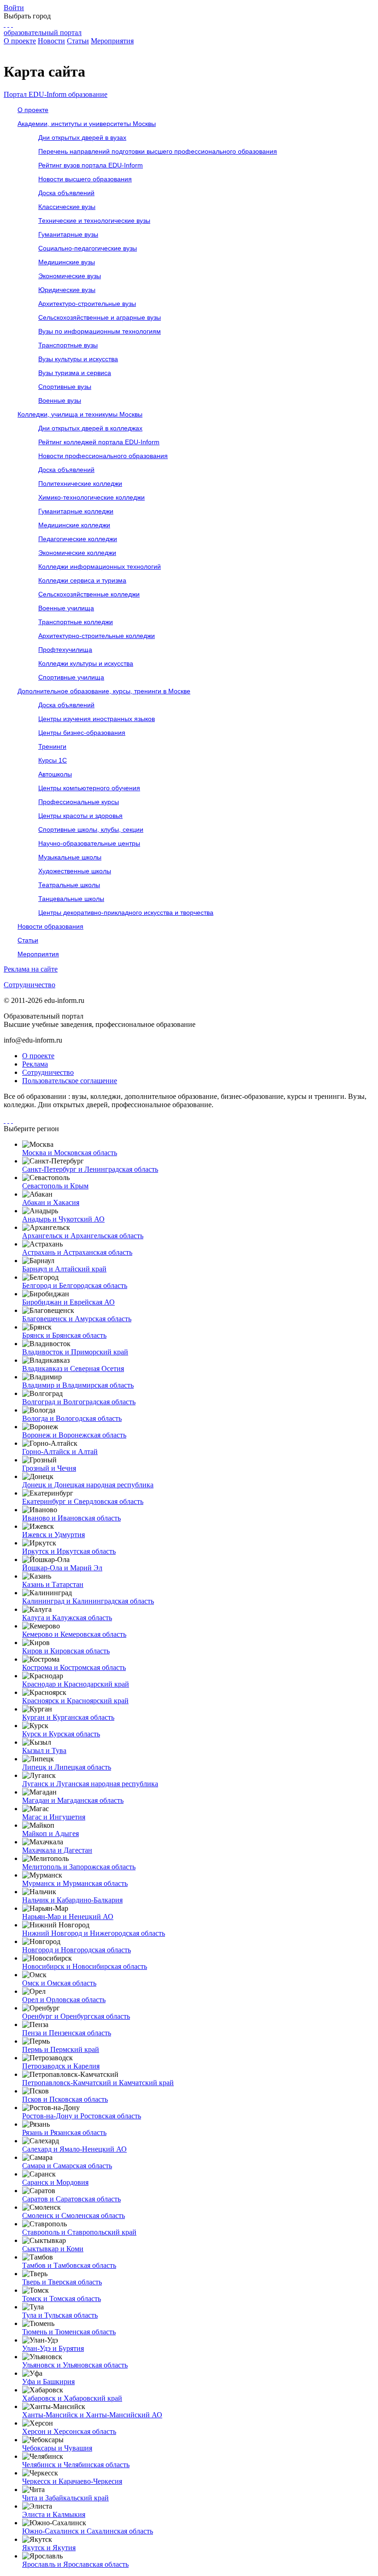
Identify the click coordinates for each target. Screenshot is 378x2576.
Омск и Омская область (59, 1983)
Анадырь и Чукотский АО (63, 1219)
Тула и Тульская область (60, 2315)
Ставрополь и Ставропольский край (79, 2232)
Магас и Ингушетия (54, 1817)
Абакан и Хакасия (51, 1202)
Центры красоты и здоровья (80, 816)
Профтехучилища (65, 650)
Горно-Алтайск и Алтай (60, 1452)
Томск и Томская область (62, 2299)
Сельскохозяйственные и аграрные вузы (100, 317)
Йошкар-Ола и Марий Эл (62, 1568)
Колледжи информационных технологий (100, 566)
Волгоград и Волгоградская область (79, 1402)
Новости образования (50, 926)
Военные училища (66, 608)
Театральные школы (69, 885)
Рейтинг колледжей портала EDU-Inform (99, 442)
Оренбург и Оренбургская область (76, 2016)
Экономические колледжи (77, 553)
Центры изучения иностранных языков (97, 719)
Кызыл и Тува (44, 1750)
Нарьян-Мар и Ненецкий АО (68, 1917)
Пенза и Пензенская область (67, 2033)
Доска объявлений (66, 193)
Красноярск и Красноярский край (75, 1701)
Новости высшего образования (85, 179)
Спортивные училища (71, 677)
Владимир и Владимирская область (78, 1385)
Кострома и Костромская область (74, 1667)
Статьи (78, 41)
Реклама (35, 1064)
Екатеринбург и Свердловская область (83, 1501)
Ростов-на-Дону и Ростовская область (82, 2116)
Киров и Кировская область (66, 1651)
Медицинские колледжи (74, 525)
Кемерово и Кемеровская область (74, 1634)
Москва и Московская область (70, 1153)
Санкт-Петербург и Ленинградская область (90, 1169)
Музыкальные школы (70, 857)
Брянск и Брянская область (64, 1335)
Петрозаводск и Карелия (61, 2066)
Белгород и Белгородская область (75, 1285)
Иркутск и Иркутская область (69, 1551)
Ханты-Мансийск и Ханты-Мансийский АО (92, 2415)
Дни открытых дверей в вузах (82, 137)
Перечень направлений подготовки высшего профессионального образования (158, 151)
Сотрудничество (30, 985)
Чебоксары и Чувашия (57, 2448)
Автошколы (55, 774)
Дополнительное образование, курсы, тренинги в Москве (104, 691)
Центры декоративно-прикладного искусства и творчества (126, 912)
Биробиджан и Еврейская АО (68, 1302)
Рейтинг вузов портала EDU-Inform (91, 165)
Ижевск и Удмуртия (53, 1535)
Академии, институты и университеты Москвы (87, 124)
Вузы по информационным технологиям (100, 331)
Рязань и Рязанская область (64, 2132)
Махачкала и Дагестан (57, 1850)
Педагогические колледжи (78, 539)
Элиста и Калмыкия (54, 2514)
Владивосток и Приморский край (75, 1352)
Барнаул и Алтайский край (64, 1269)
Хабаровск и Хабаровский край (72, 2398)
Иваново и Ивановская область (71, 1518)
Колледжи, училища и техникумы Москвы (80, 414)
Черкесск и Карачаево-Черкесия (72, 2481)
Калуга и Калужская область (67, 1618)
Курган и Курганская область (68, 1717)
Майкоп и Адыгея (50, 1834)
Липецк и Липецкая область (67, 1767)
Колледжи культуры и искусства (86, 663)
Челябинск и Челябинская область (76, 2465)
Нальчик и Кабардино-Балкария (72, 1900)
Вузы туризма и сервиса (75, 373)
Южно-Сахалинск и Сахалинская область (88, 2531)
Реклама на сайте (31, 969)
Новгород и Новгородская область (77, 1950)
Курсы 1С (53, 760)
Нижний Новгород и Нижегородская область (94, 1933)
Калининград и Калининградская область (88, 1601)
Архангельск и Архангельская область (83, 1236)
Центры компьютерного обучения (89, 788)
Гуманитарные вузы (68, 234)
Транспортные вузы (68, 345)
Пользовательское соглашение (70, 1081)
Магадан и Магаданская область (73, 1800)
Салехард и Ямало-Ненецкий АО (74, 2149)
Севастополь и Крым (55, 1186)
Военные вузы (60, 400)
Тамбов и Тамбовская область (69, 2265)
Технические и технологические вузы (94, 221)
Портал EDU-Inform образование (56, 94)
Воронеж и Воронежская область (74, 1435)
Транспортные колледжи (76, 622)
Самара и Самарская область (67, 2166)
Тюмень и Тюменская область (69, 2332)
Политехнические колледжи (80, 483)
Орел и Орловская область (64, 2000)
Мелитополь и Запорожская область (79, 1867)
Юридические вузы (67, 290)
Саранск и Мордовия (55, 2182)
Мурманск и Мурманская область (75, 1883)
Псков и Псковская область (65, 2099)
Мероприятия (112, 41)
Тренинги (52, 746)
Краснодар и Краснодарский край (76, 1684)
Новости (51, 41)
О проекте (20, 41)
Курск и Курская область (61, 1734)
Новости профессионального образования (103, 456)
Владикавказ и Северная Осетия (73, 1368)
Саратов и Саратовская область (71, 2199)
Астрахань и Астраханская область (77, 1252)
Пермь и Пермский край (61, 2049)
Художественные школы (75, 871)
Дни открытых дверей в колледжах (90, 428)
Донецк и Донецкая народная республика (88, 1485)
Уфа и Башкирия (48, 2382)
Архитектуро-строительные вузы (87, 304)
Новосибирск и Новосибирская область (85, 1966)
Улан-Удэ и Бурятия (53, 2348)
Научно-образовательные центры (89, 843)
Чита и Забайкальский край (65, 2498)
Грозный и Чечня (49, 1468)
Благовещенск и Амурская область (77, 1319)
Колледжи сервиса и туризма (82, 580)
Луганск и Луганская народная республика (90, 1784)
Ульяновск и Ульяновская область (75, 2365)
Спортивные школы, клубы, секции (91, 829)
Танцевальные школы (71, 899)
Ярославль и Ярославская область (75, 2564)
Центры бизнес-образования (82, 733)
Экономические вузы (70, 276)
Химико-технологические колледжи (92, 497)
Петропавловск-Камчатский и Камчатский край (98, 2083)
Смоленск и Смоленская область (74, 2215)
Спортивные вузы (65, 387)
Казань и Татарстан (53, 1584)
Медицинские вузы (67, 262)
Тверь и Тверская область (62, 2282)
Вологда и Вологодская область (72, 1418)
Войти (14, 8)
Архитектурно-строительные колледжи (97, 636)
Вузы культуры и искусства (78, 359)
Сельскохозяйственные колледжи (89, 594)
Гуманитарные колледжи (76, 511)
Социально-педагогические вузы (88, 248)
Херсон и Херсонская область (69, 2431)
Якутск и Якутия (49, 2548)
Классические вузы (67, 207)
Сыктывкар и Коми (53, 2249)
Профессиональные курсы (79, 802)
